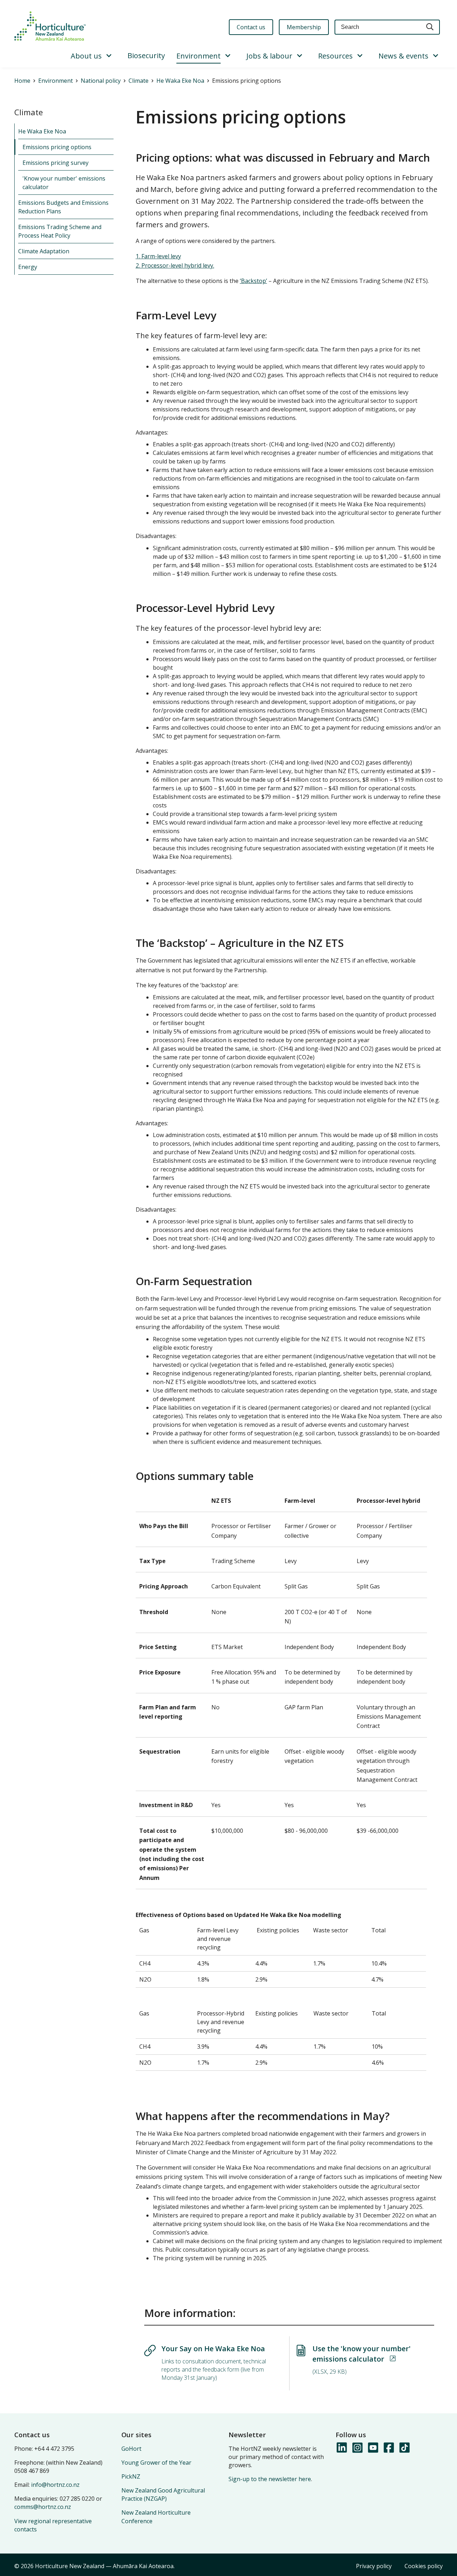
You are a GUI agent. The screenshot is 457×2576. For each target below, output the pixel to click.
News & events (403, 56)
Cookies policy (424, 2566)
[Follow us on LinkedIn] (341, 2448)
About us (86, 56)
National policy (101, 81)
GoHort (131, 2449)
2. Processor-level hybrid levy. (175, 265)
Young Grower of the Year (156, 2463)
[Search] (430, 27)
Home (22, 81)
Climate (139, 81)
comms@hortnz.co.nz (43, 2507)
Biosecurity (146, 55)
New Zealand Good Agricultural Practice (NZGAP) (163, 2494)
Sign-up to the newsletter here (270, 2479)
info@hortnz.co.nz (55, 2485)
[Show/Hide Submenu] (109, 56)
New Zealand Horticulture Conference (156, 2517)
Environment (199, 56)
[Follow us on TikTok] (404, 2448)
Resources (335, 56)
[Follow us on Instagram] (357, 2448)
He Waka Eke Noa (180, 81)
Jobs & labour (269, 56)
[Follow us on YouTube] (373, 2448)
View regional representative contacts (53, 2525)
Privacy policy (374, 2566)
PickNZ (131, 2476)
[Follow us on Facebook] (388, 2448)
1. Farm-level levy (158, 256)
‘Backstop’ (253, 281)
